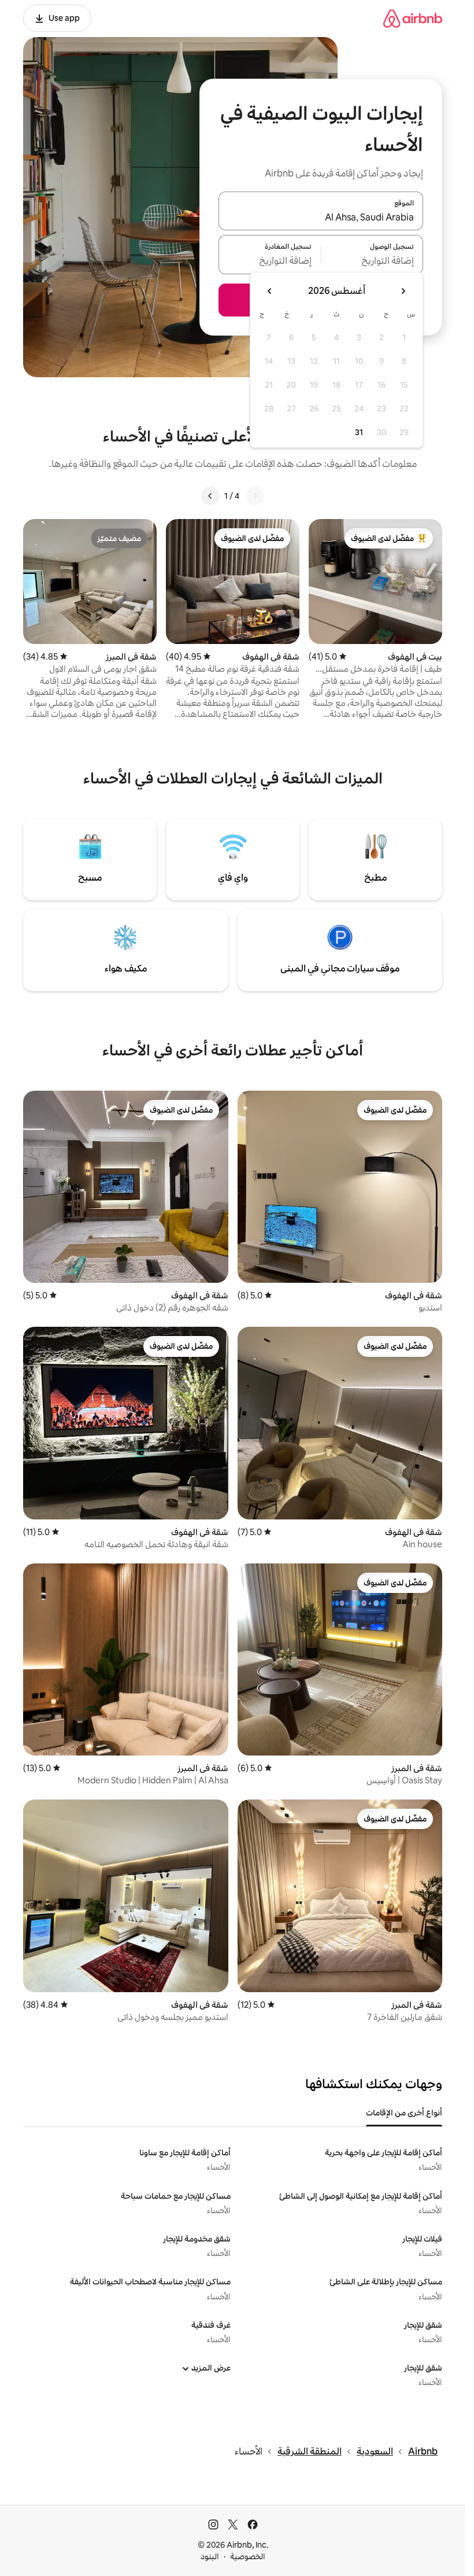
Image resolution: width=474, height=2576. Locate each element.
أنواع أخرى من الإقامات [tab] (404, 2113)
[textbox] (373, 262)
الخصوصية (248, 2556)
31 (359, 432)
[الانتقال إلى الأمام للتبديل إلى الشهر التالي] (270, 291)
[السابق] (255, 496)
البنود (210, 2556)
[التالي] (210, 496)
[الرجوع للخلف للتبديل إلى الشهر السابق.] (403, 291)
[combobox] (321, 218)
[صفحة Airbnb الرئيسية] (413, 18)
